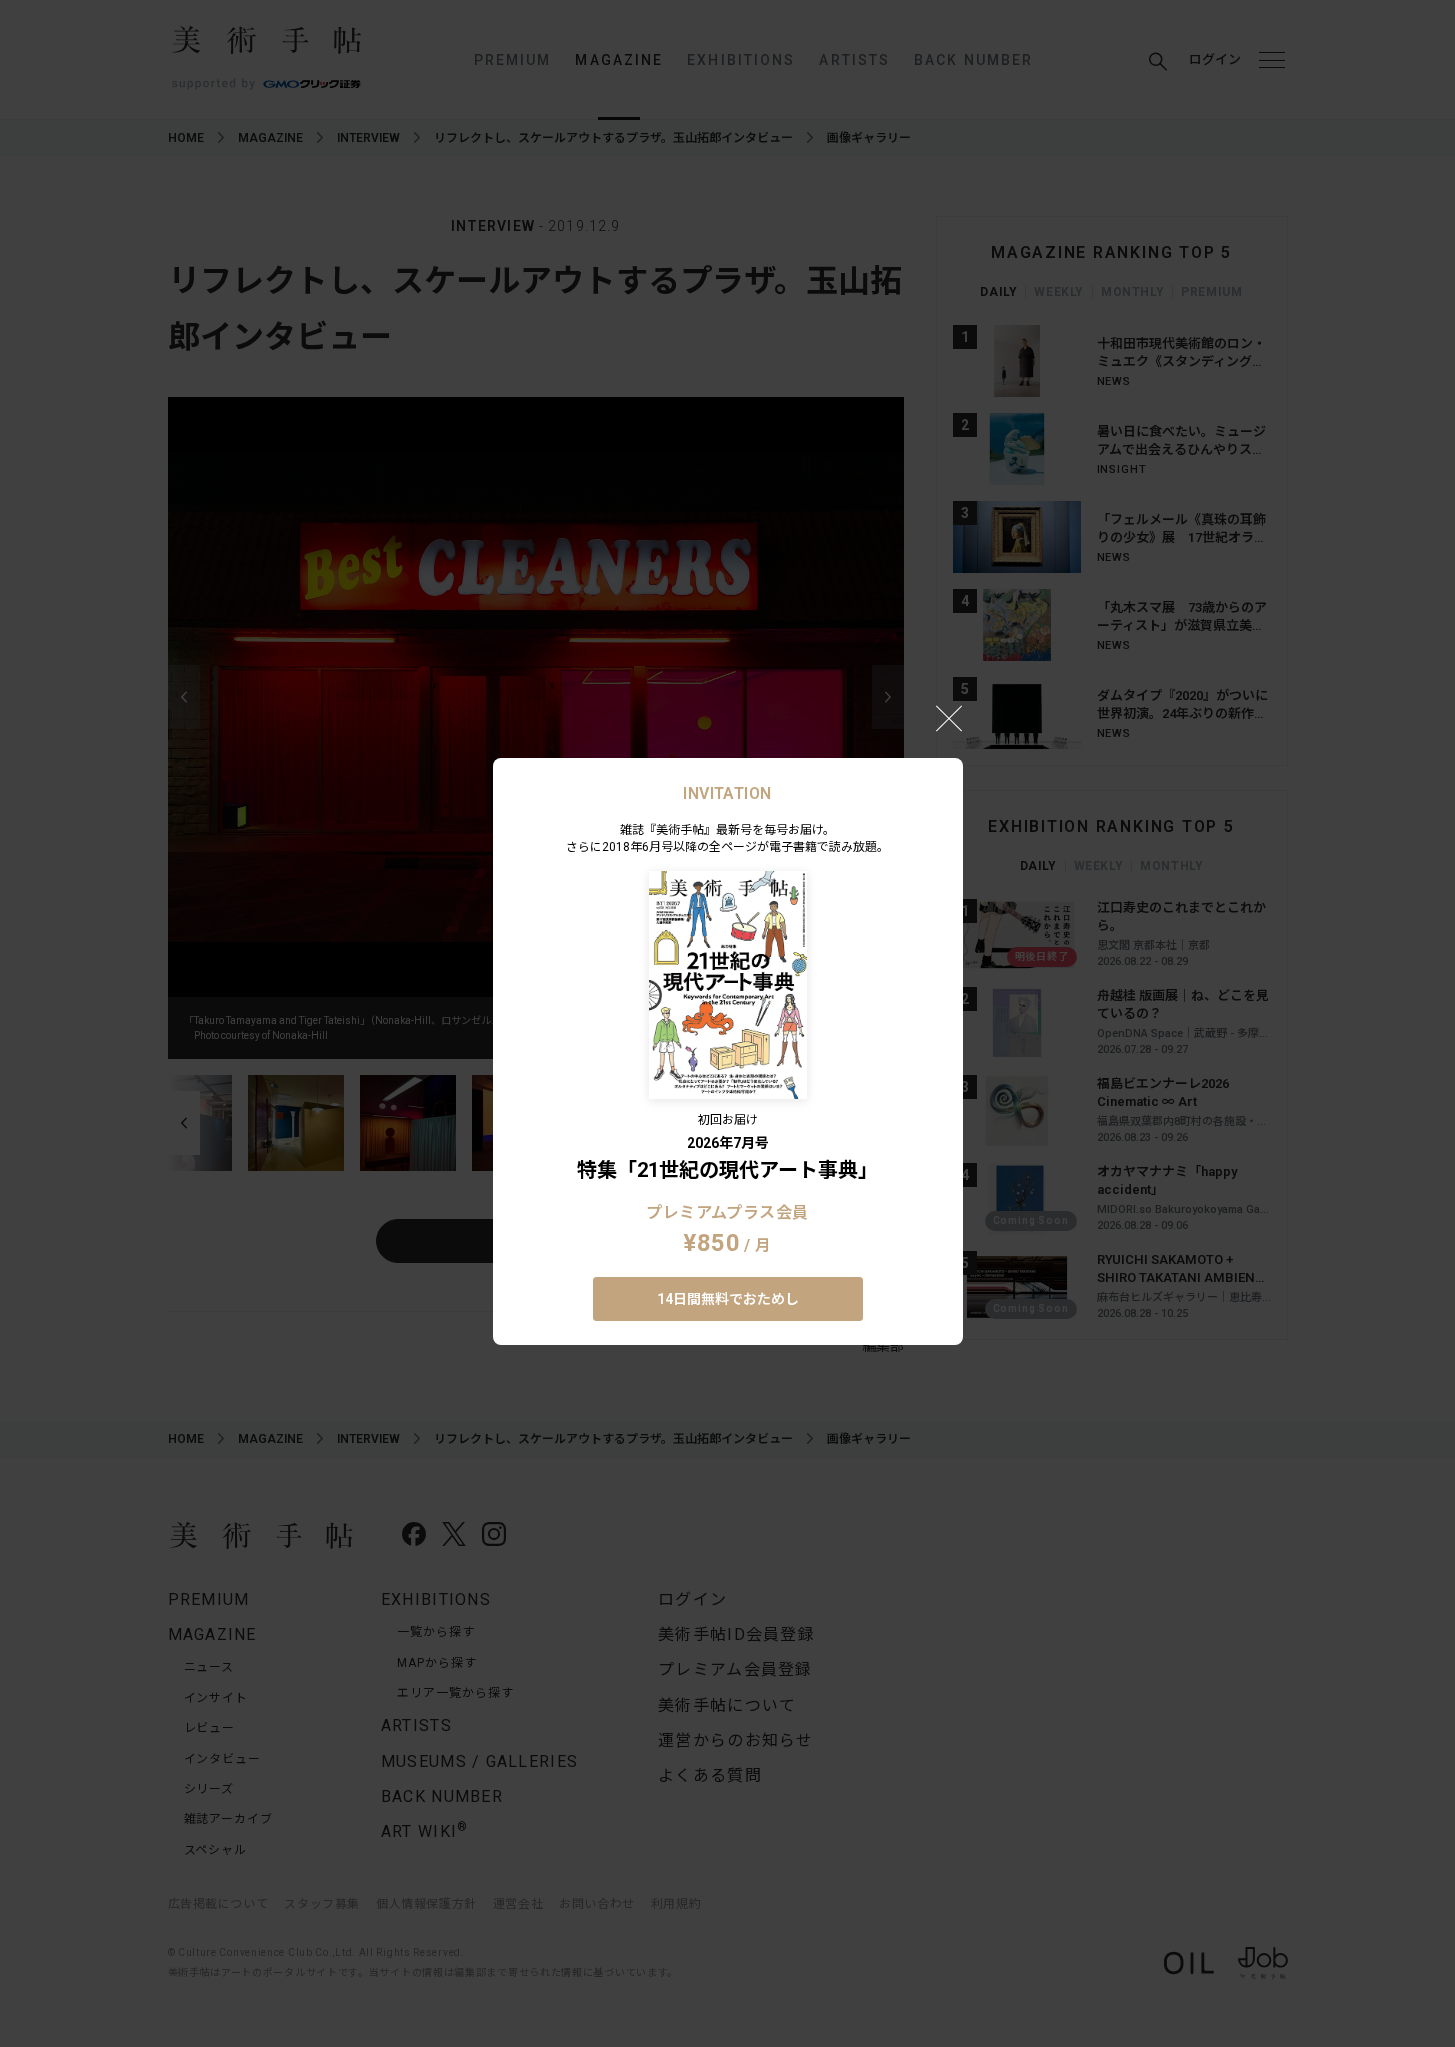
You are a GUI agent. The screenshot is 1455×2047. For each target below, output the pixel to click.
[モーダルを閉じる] (949, 718)
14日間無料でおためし (728, 1299)
